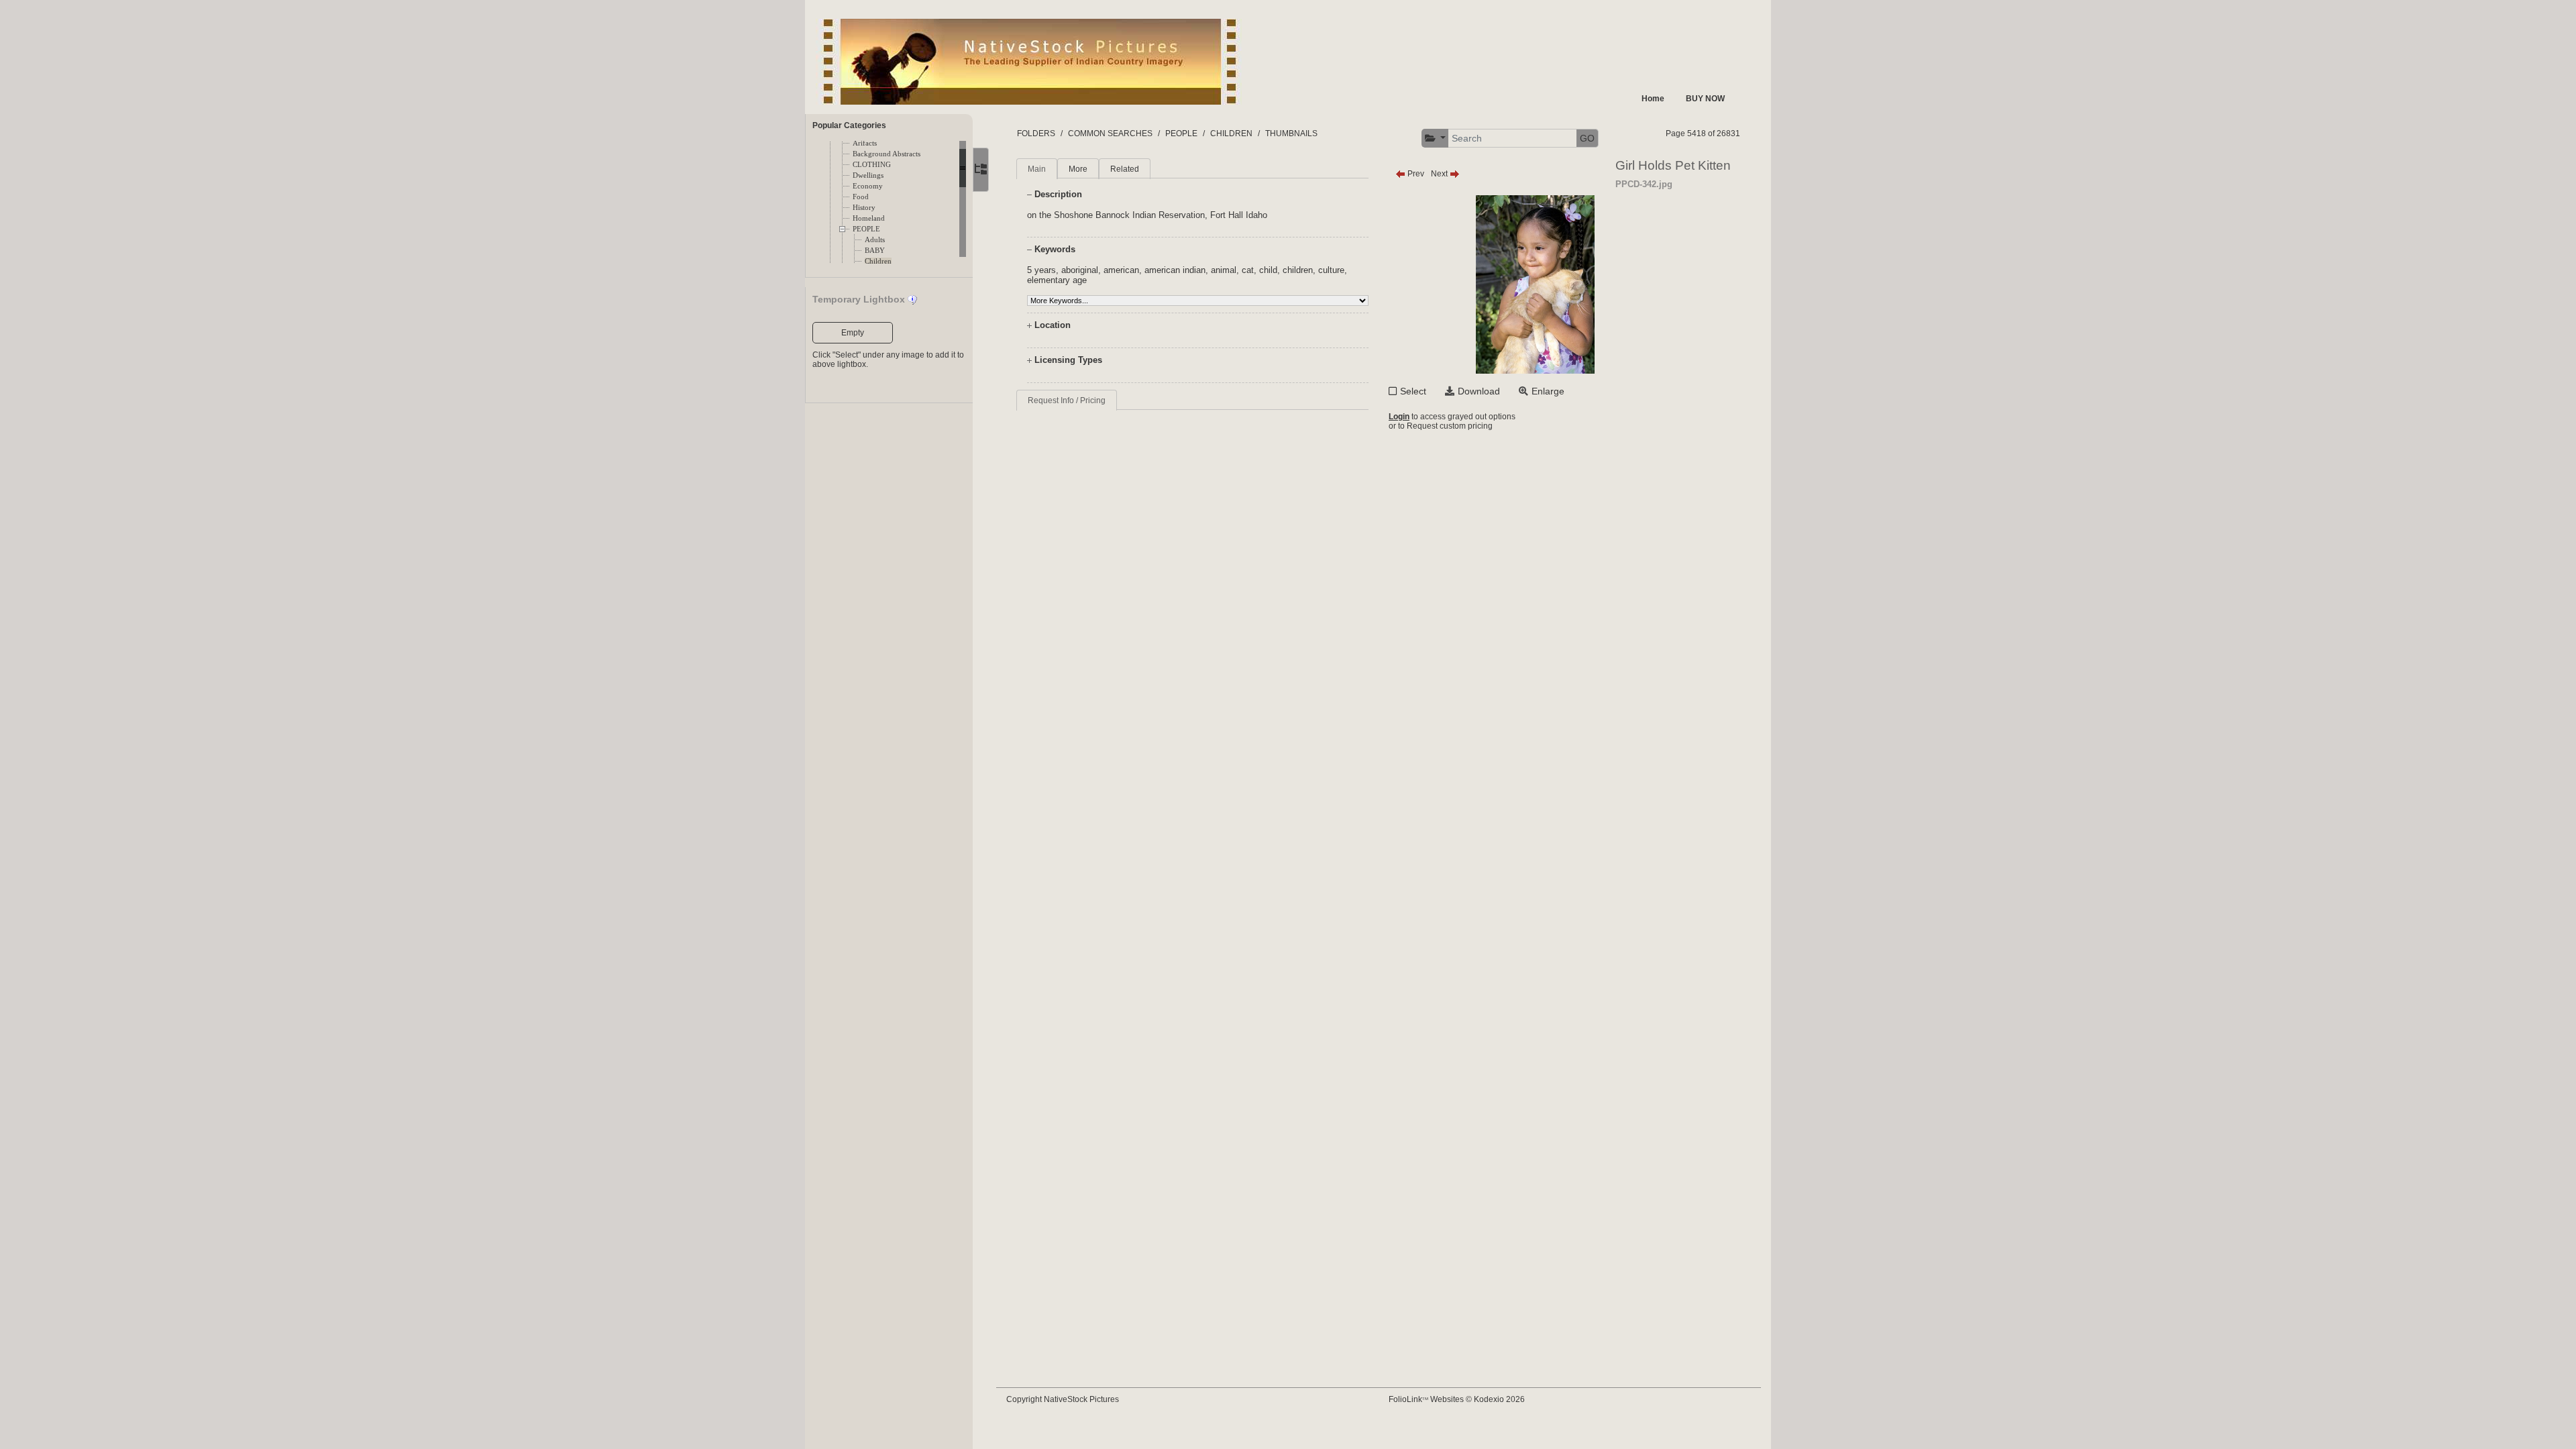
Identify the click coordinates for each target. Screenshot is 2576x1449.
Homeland (869, 218)
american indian (1175, 270)
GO (1587, 138)
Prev (1415, 174)
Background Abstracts (887, 154)
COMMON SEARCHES (1110, 133)
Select (1413, 391)
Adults (875, 240)
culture (1331, 270)
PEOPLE (866, 229)
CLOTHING (872, 165)
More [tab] (1078, 169)
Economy (868, 186)
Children (878, 261)
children (1298, 270)
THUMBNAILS (1291, 133)
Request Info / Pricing (1067, 400)
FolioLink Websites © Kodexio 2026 (1457, 1399)
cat (1248, 270)
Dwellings (868, 175)
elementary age (1057, 280)
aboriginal (1080, 270)
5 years (1041, 270)
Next (1440, 174)
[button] (1436, 139)
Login (1399, 417)
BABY (875, 251)
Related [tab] (1125, 169)
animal (1224, 270)
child (1268, 270)
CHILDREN (1231, 133)
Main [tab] (1037, 169)
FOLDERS (1036, 133)
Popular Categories (849, 125)
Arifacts (865, 143)
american (1121, 270)
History (864, 208)
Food (861, 197)
